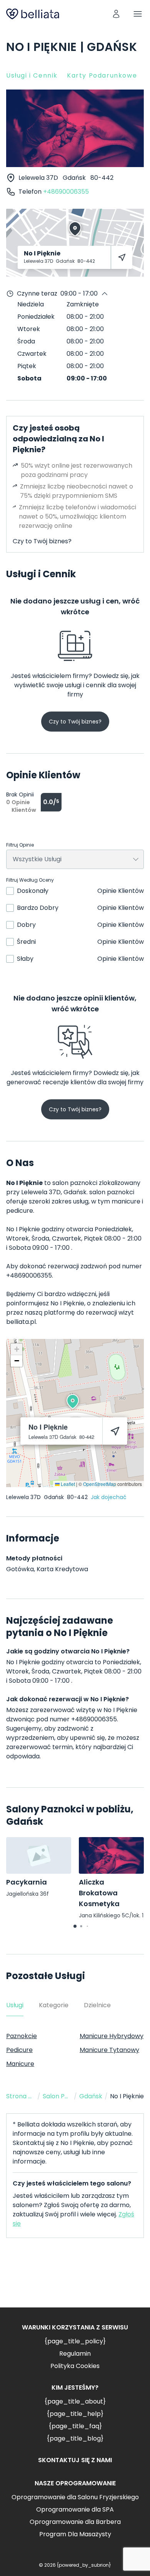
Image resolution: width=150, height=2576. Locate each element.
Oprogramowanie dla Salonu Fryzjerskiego (75, 2497)
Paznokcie (22, 2036)
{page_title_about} (75, 2401)
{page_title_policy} (75, 2341)
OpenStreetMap (100, 1484)
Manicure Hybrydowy (112, 2036)
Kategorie (54, 2005)
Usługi (15, 2005)
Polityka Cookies (75, 2366)
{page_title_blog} (75, 2438)
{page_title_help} (75, 2414)
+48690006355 (66, 192)
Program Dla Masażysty (75, 2534)
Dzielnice (97, 2005)
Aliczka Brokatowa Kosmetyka (99, 1893)
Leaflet (67, 1484)
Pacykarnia (27, 1882)
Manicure (20, 2064)
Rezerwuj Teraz (75, 2279)
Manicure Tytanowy (109, 2050)
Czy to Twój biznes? (42, 541)
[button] (73, 1401)
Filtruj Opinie (20, 845)
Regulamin (75, 2354)
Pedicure (19, 2050)
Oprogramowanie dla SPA (75, 2509)
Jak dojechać (109, 1497)
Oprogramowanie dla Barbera (75, 2522)
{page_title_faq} (75, 2426)
